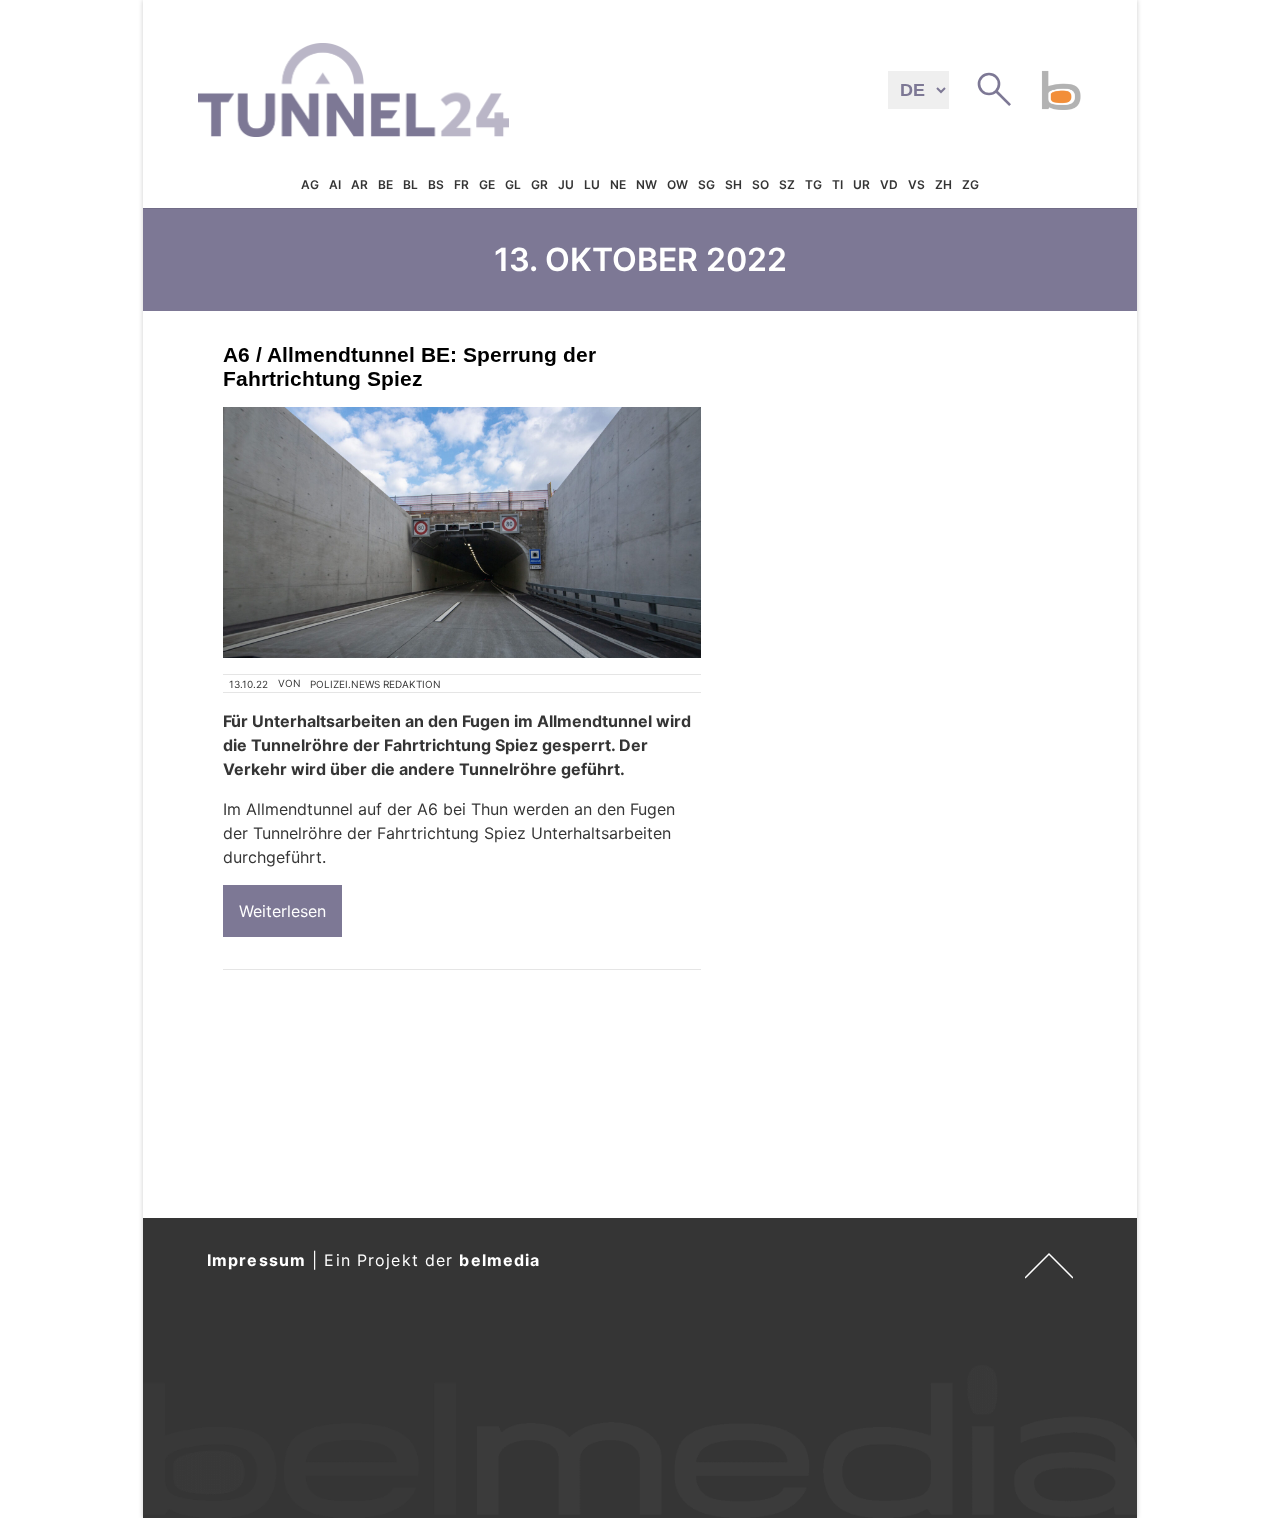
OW (677, 184)
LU (592, 184)
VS (916, 184)
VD (889, 184)
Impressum (256, 1260)
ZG (970, 184)
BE (385, 184)
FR (461, 184)
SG (706, 184)
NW (646, 184)
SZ (787, 184)
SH (733, 184)
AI (335, 184)
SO (760, 184)
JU (566, 184)
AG (310, 184)
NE (618, 184)
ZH (943, 184)
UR (861, 184)
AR (359, 184)
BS (436, 184)
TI (837, 184)
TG (813, 184)
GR (539, 184)
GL (513, 184)
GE (487, 184)
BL (410, 184)
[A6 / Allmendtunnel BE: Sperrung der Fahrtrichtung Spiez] (462, 532)
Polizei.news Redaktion (375, 684)
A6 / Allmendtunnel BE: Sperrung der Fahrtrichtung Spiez (409, 366)
